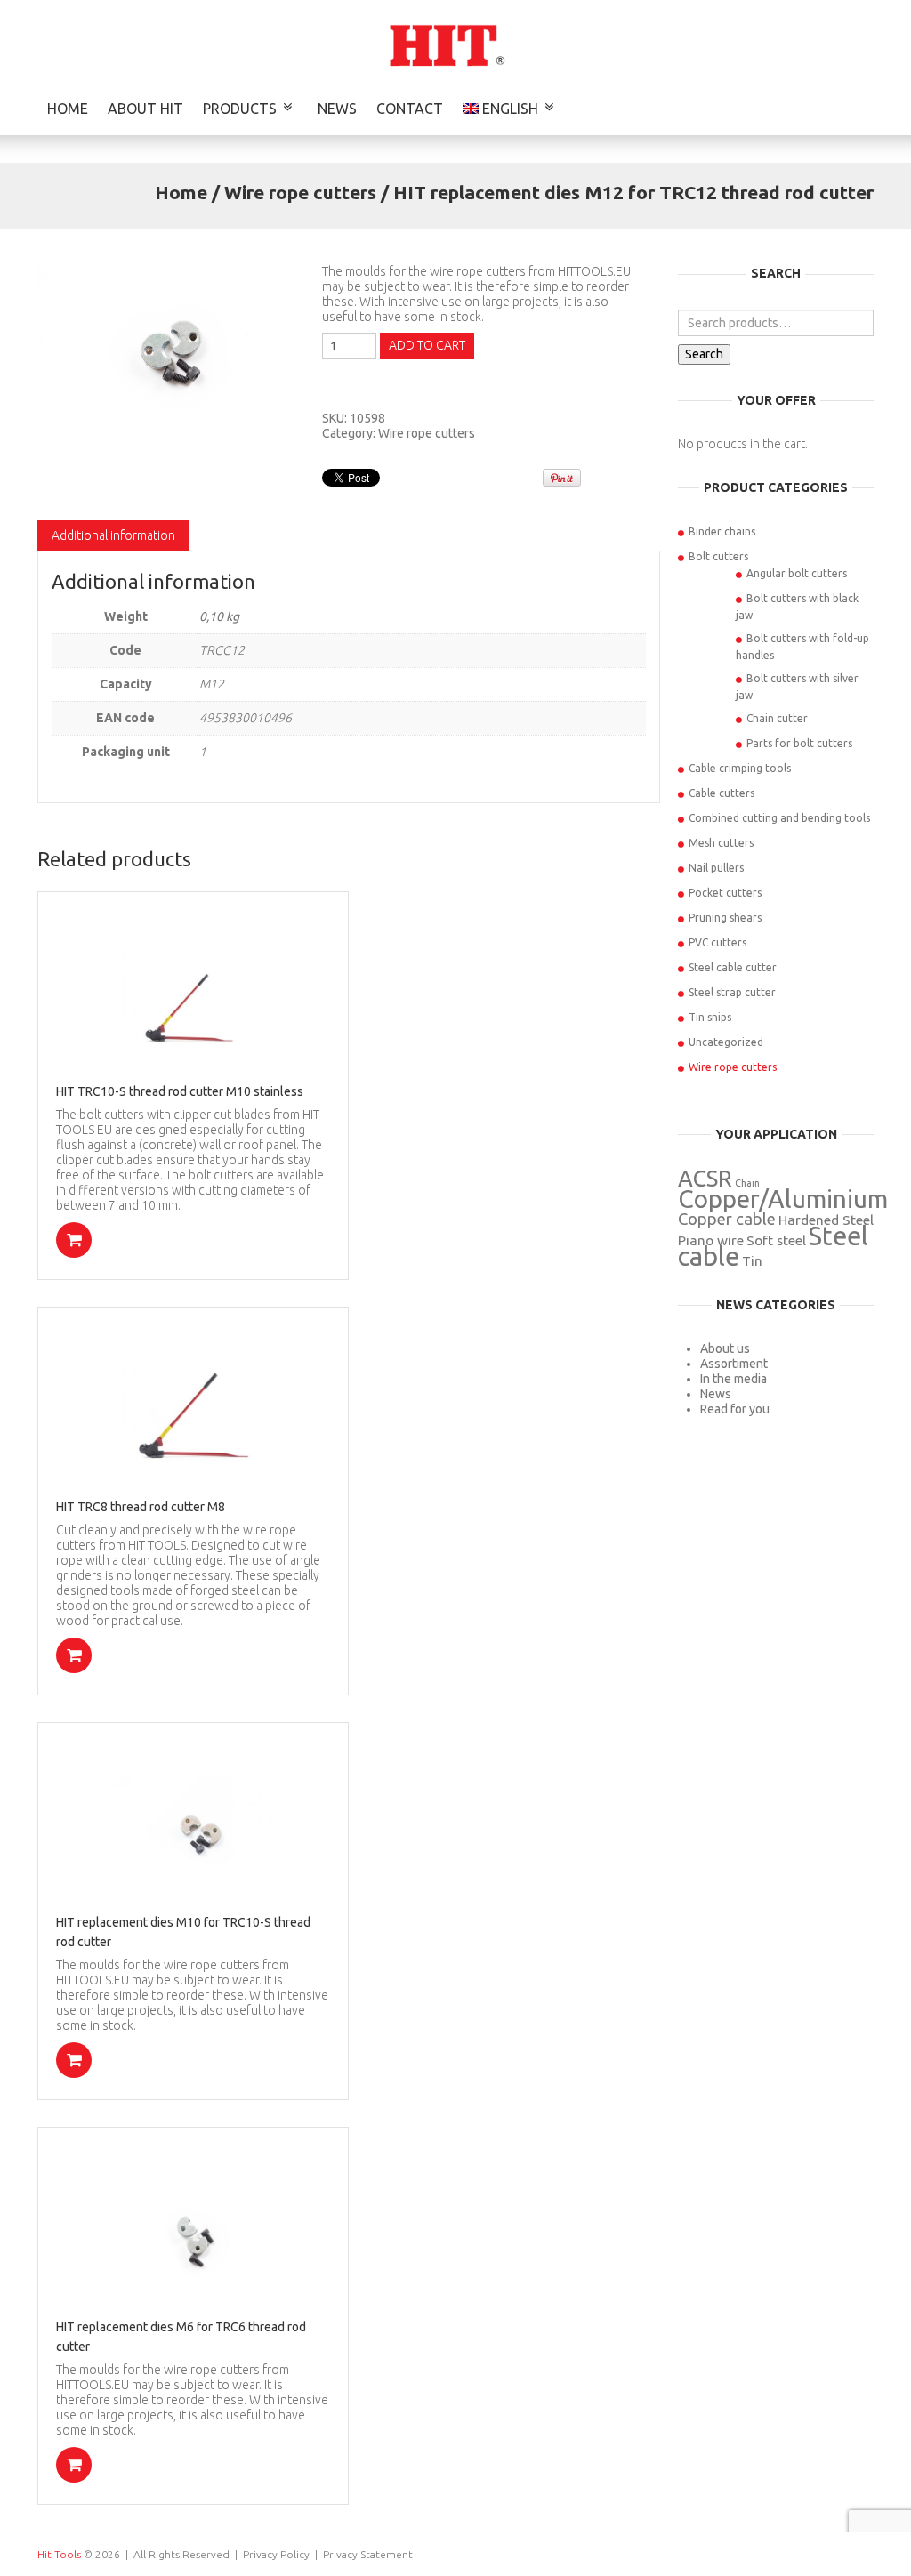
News (337, 109)
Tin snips (710, 1017)
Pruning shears (725, 918)
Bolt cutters (718, 556)
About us (725, 1348)
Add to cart (427, 345)
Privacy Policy (276, 2554)
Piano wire (711, 1240)
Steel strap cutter (732, 992)
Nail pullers (716, 868)
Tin (752, 1261)
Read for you (735, 1409)
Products (240, 109)
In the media (734, 1379)
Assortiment (734, 1364)
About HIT (145, 109)
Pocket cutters (725, 893)
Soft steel (776, 1240)
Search (704, 354)
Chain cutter (777, 718)
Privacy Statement (368, 2554)
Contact (410, 109)
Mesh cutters (721, 843)
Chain (747, 1183)
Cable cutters (722, 793)
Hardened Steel (826, 1220)
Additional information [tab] (113, 535)
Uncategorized (726, 1042)
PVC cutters (718, 942)
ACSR (705, 1178)
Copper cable (727, 1219)
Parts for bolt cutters (799, 743)
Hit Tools (59, 2554)
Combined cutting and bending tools (779, 818)
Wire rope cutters (300, 192)
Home (68, 109)
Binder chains (722, 531)
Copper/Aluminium (783, 1199)
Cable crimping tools (740, 768)
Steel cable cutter (733, 967)
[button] (74, 1240)
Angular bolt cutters (797, 573)
